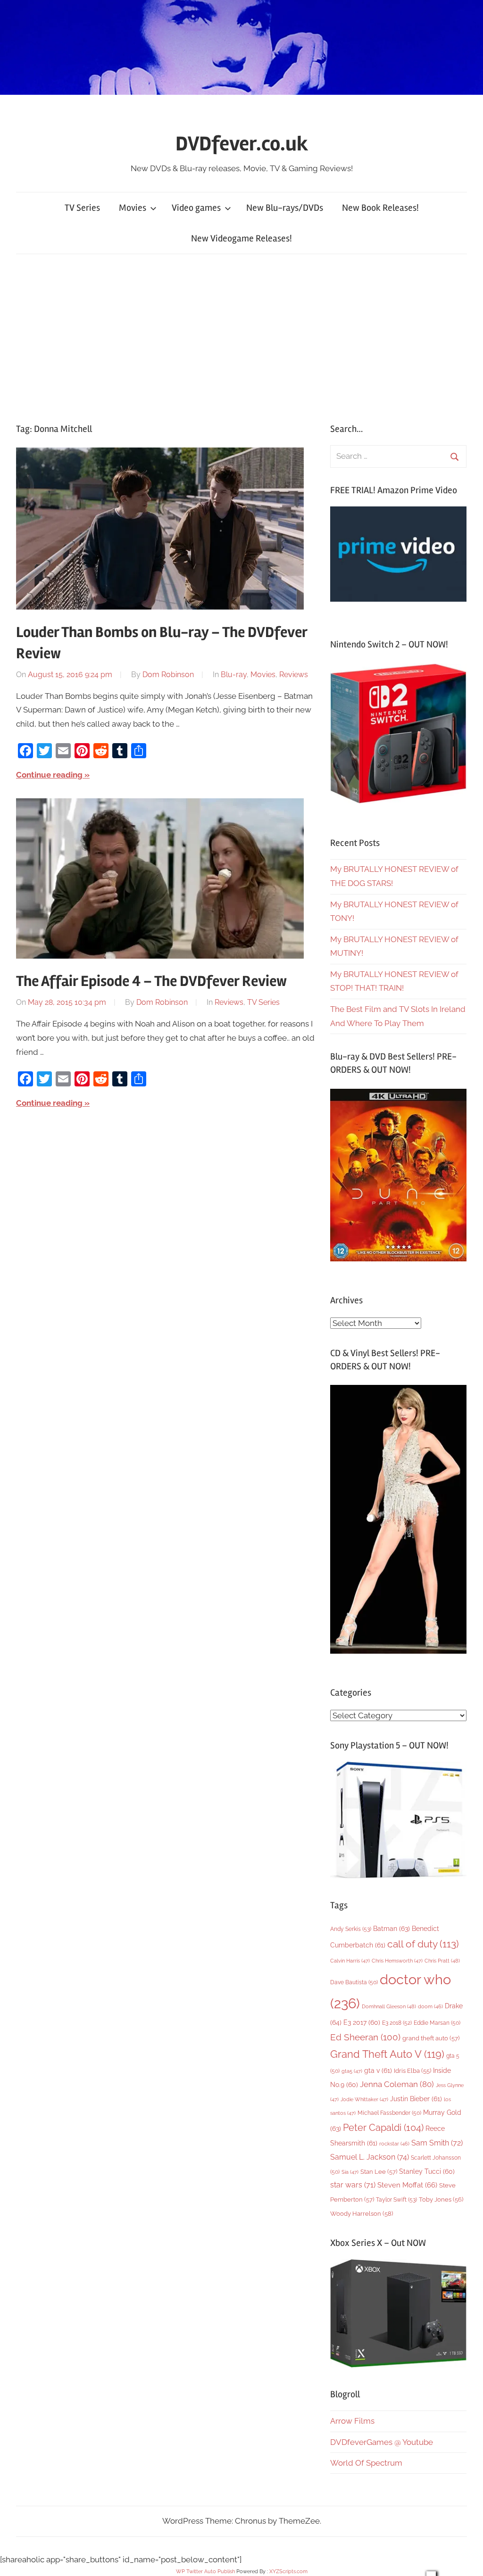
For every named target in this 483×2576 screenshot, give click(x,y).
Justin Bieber (416, 2099)
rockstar (394, 2144)
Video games (196, 208)
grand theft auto (431, 2038)
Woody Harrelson (362, 2213)
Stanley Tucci (427, 2171)
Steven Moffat (407, 2185)
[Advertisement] (241, 336)
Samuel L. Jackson (370, 2157)
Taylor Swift (396, 2199)
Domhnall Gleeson (389, 2006)
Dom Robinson (168, 675)
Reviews (294, 675)
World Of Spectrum (366, 2463)
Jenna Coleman (397, 2084)
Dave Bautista (354, 1982)
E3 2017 (362, 2022)
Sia (350, 2172)
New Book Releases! (380, 208)
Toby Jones (441, 2199)
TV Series (82, 208)
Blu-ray (234, 675)
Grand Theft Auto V (387, 2054)
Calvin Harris (350, 1961)
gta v (378, 2071)
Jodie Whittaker (364, 2100)
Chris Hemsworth (397, 1961)
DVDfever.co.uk (242, 144)
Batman (391, 1928)
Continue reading (49, 775)
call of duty (423, 1944)
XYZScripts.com (288, 2572)
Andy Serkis (351, 1929)
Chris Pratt (442, 1961)
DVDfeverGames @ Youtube (382, 2442)
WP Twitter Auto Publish (205, 2572)
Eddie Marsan (437, 2023)
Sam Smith (437, 2143)
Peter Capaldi (383, 2128)
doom (430, 2006)
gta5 (352, 2071)
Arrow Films (352, 2421)
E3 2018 (397, 2023)
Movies (133, 208)
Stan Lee (379, 2172)
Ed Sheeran (365, 2037)
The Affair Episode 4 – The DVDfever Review (151, 981)
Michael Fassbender (389, 2113)
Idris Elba (412, 2071)
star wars (353, 2185)
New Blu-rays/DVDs (285, 208)
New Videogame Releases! (241, 238)
